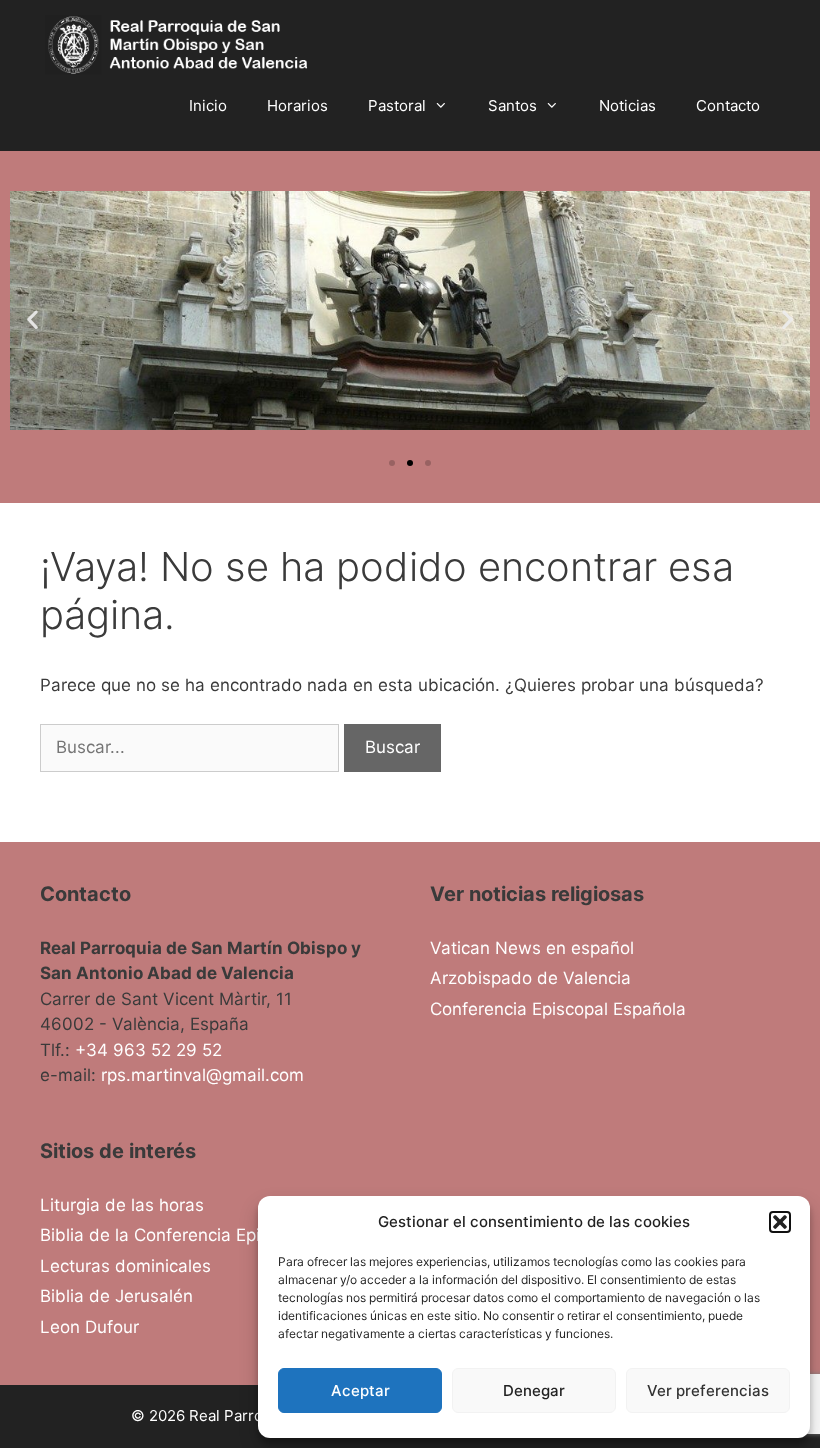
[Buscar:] (192, 747)
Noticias (627, 105)
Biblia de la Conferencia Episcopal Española (215, 1235)
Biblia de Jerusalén (116, 1296)
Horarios (297, 105)
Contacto (728, 105)
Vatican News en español (532, 948)
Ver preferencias (708, 1390)
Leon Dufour (89, 1327)
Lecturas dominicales (125, 1266)
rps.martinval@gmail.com (202, 1075)
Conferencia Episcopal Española (558, 1009)
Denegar (534, 1390)
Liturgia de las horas (122, 1205)
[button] (780, 1222)
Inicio (208, 105)
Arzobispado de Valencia (530, 978)
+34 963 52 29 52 (148, 1050)
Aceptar (360, 1390)
